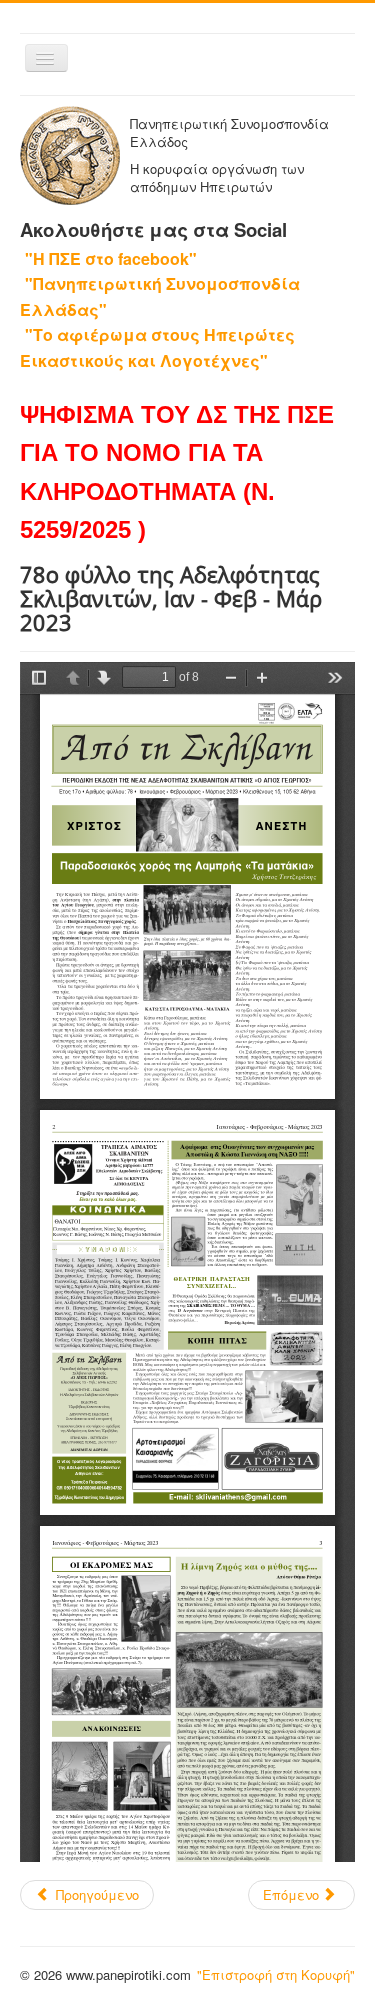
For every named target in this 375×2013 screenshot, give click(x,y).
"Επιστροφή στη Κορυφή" (276, 1974)
